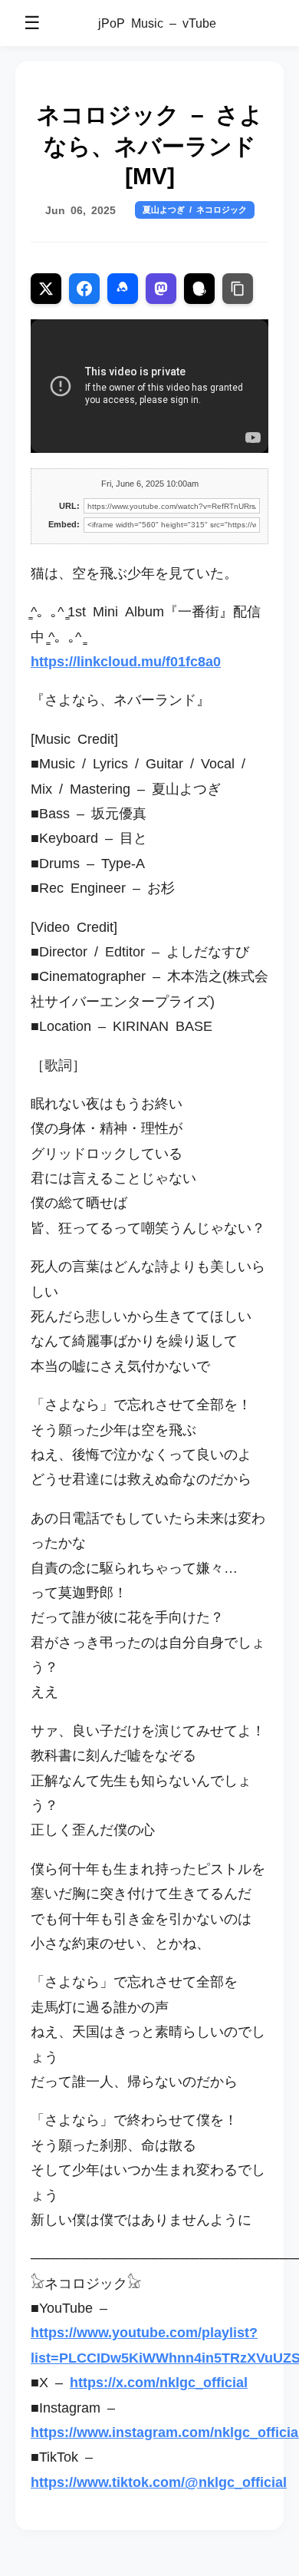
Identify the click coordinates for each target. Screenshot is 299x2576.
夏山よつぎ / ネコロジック (195, 209)
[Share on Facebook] (84, 289)
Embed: (64, 524)
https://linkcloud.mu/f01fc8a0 (126, 660)
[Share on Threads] (199, 289)
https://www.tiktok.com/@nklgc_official (159, 2481)
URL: (69, 506)
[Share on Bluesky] (123, 289)
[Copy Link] (238, 289)
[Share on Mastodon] (161, 289)
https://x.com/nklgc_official (159, 2381)
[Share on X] (46, 289)
